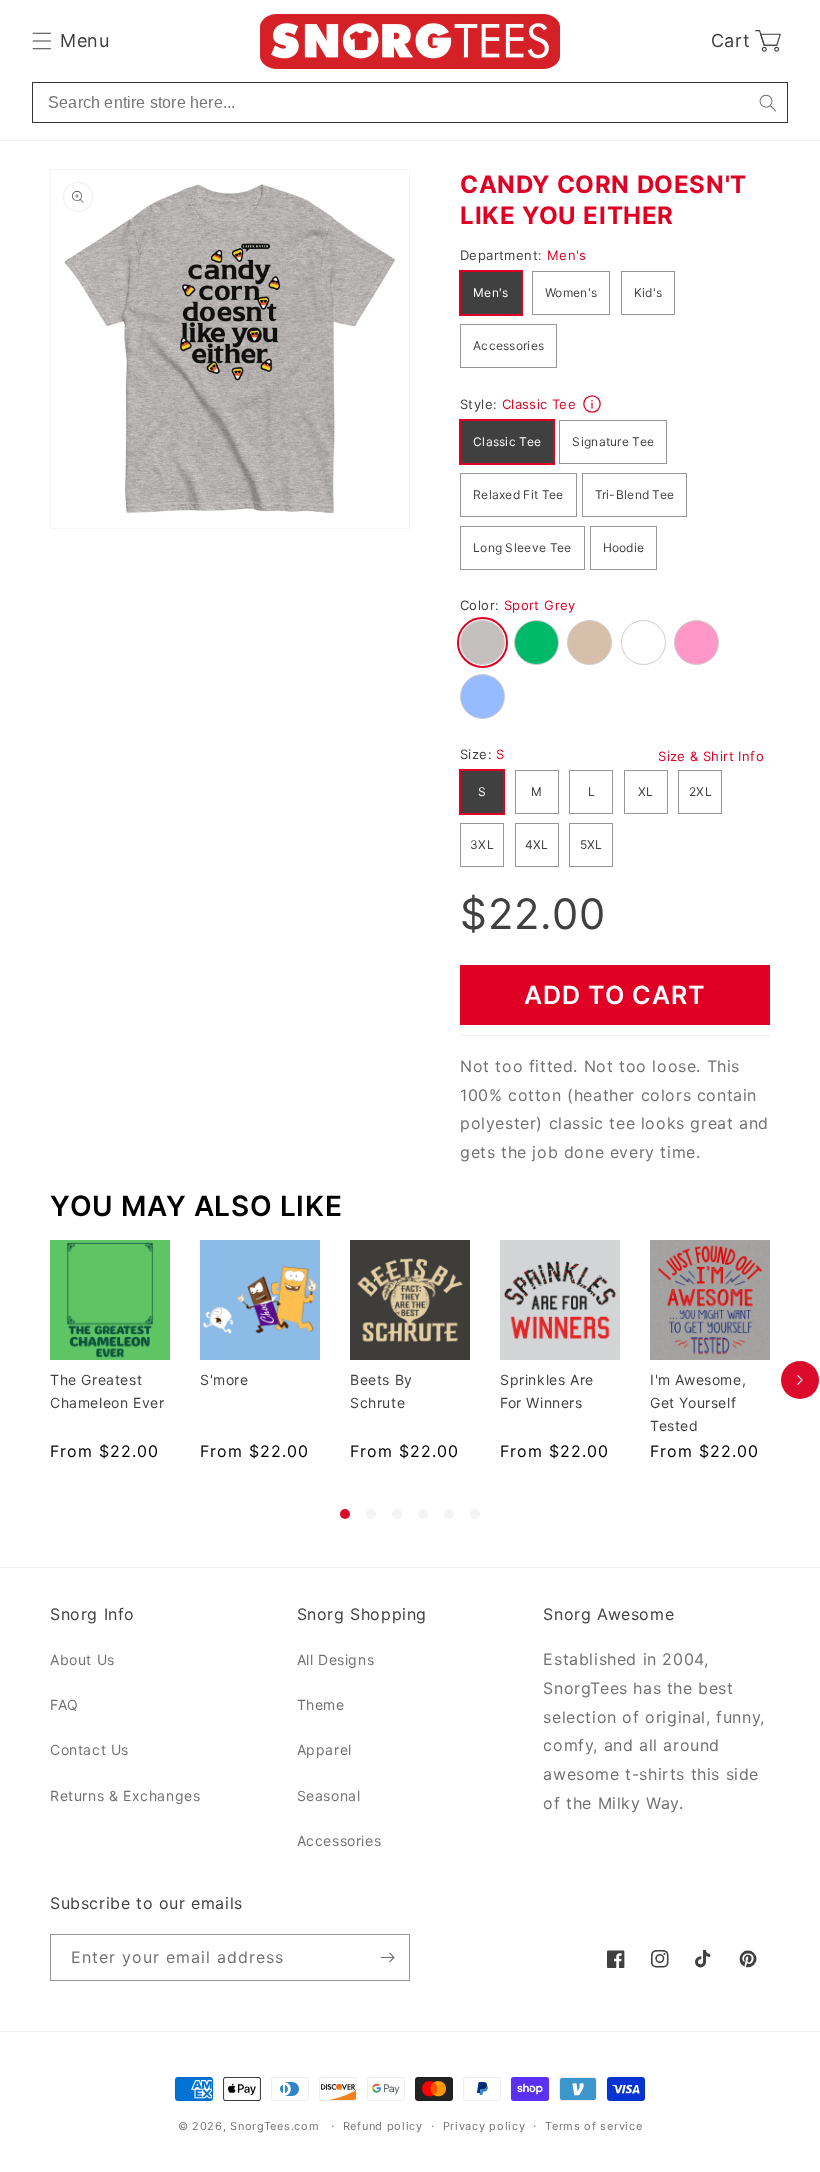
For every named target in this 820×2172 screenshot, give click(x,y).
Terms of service (593, 2126)
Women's (571, 292)
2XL (700, 791)
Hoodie (624, 547)
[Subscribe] (387, 1957)
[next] (800, 1379)
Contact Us (89, 1749)
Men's (491, 292)
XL (646, 791)
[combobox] (410, 102)
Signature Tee (613, 441)
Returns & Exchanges (125, 1795)
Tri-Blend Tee (635, 494)
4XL (537, 844)
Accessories (508, 345)
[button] (70, 41)
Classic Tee (507, 441)
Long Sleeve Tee (522, 547)
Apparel (324, 1749)
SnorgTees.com (274, 2126)
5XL (591, 844)
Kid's (648, 292)
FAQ (64, 1704)
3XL (482, 844)
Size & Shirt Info (711, 756)
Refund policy (383, 2126)
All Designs (336, 1659)
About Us (82, 1659)
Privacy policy (484, 2126)
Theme (321, 1704)
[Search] (767, 102)
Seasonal (329, 1795)
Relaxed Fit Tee (518, 494)
